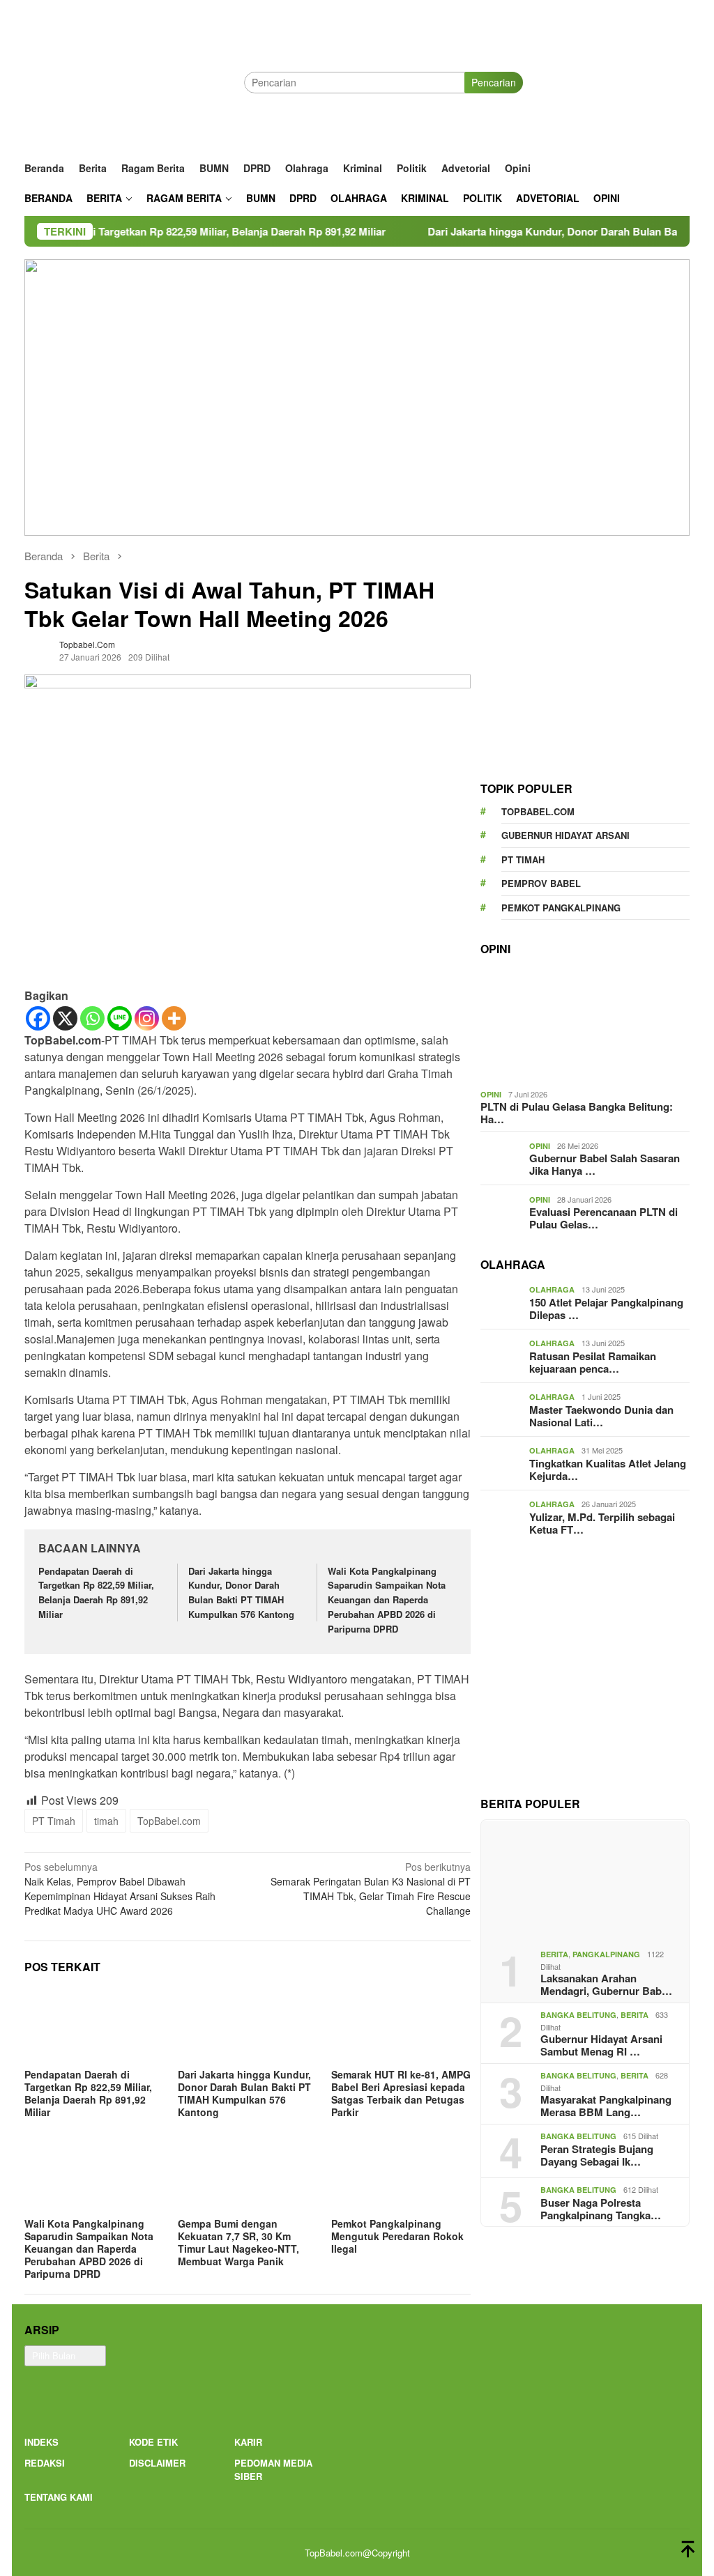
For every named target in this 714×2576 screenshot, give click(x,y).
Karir (248, 2442)
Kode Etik (153, 2442)
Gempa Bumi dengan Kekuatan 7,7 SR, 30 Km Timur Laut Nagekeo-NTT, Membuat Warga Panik (238, 2242)
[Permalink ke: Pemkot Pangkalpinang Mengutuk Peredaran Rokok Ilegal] (401, 2175)
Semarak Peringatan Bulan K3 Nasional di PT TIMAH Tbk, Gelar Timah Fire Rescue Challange (371, 1889)
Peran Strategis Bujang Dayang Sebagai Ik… (597, 2155)
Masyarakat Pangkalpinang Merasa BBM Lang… (606, 2106)
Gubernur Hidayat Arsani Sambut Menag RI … (601, 2045)
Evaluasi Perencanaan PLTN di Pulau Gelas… (603, 1218)
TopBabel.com (169, 1821)
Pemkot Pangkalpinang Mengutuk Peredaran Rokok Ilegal (397, 2236)
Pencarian (494, 82)
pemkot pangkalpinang (561, 908)
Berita (554, 1954)
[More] (174, 1018)
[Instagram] (147, 1018)
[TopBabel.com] (134, 82)
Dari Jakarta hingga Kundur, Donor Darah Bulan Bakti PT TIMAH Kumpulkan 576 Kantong (241, 1592)
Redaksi (45, 2463)
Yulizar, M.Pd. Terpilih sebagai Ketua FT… (602, 1523)
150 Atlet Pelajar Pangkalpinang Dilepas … (606, 1309)
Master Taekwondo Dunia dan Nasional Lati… (601, 1416)
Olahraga (552, 1289)
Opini (491, 1094)
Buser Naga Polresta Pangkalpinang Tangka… (601, 2209)
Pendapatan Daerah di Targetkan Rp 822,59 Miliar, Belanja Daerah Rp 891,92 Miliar (96, 1592)
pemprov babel (541, 883)
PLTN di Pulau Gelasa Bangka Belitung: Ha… (577, 1113)
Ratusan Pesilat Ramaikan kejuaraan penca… (593, 1362)
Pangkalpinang (606, 1954)
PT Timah (54, 1821)
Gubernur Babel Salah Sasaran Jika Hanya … (605, 1164)
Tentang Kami (59, 2497)
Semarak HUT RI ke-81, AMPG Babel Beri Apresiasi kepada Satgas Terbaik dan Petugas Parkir (401, 2093)
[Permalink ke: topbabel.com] (38, 649)
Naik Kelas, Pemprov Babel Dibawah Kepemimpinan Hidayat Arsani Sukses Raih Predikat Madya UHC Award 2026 (120, 1889)
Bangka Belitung (578, 2015)
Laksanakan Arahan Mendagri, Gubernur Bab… (606, 1984)
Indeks (41, 2442)
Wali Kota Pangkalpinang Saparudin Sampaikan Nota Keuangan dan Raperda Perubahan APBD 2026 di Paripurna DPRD (387, 1600)
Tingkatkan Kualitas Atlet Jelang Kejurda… (608, 1470)
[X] (65, 1018)
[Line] (120, 1018)
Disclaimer (157, 2463)
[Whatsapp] (92, 1018)
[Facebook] (38, 1018)
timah (106, 1821)
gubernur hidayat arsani (565, 835)
